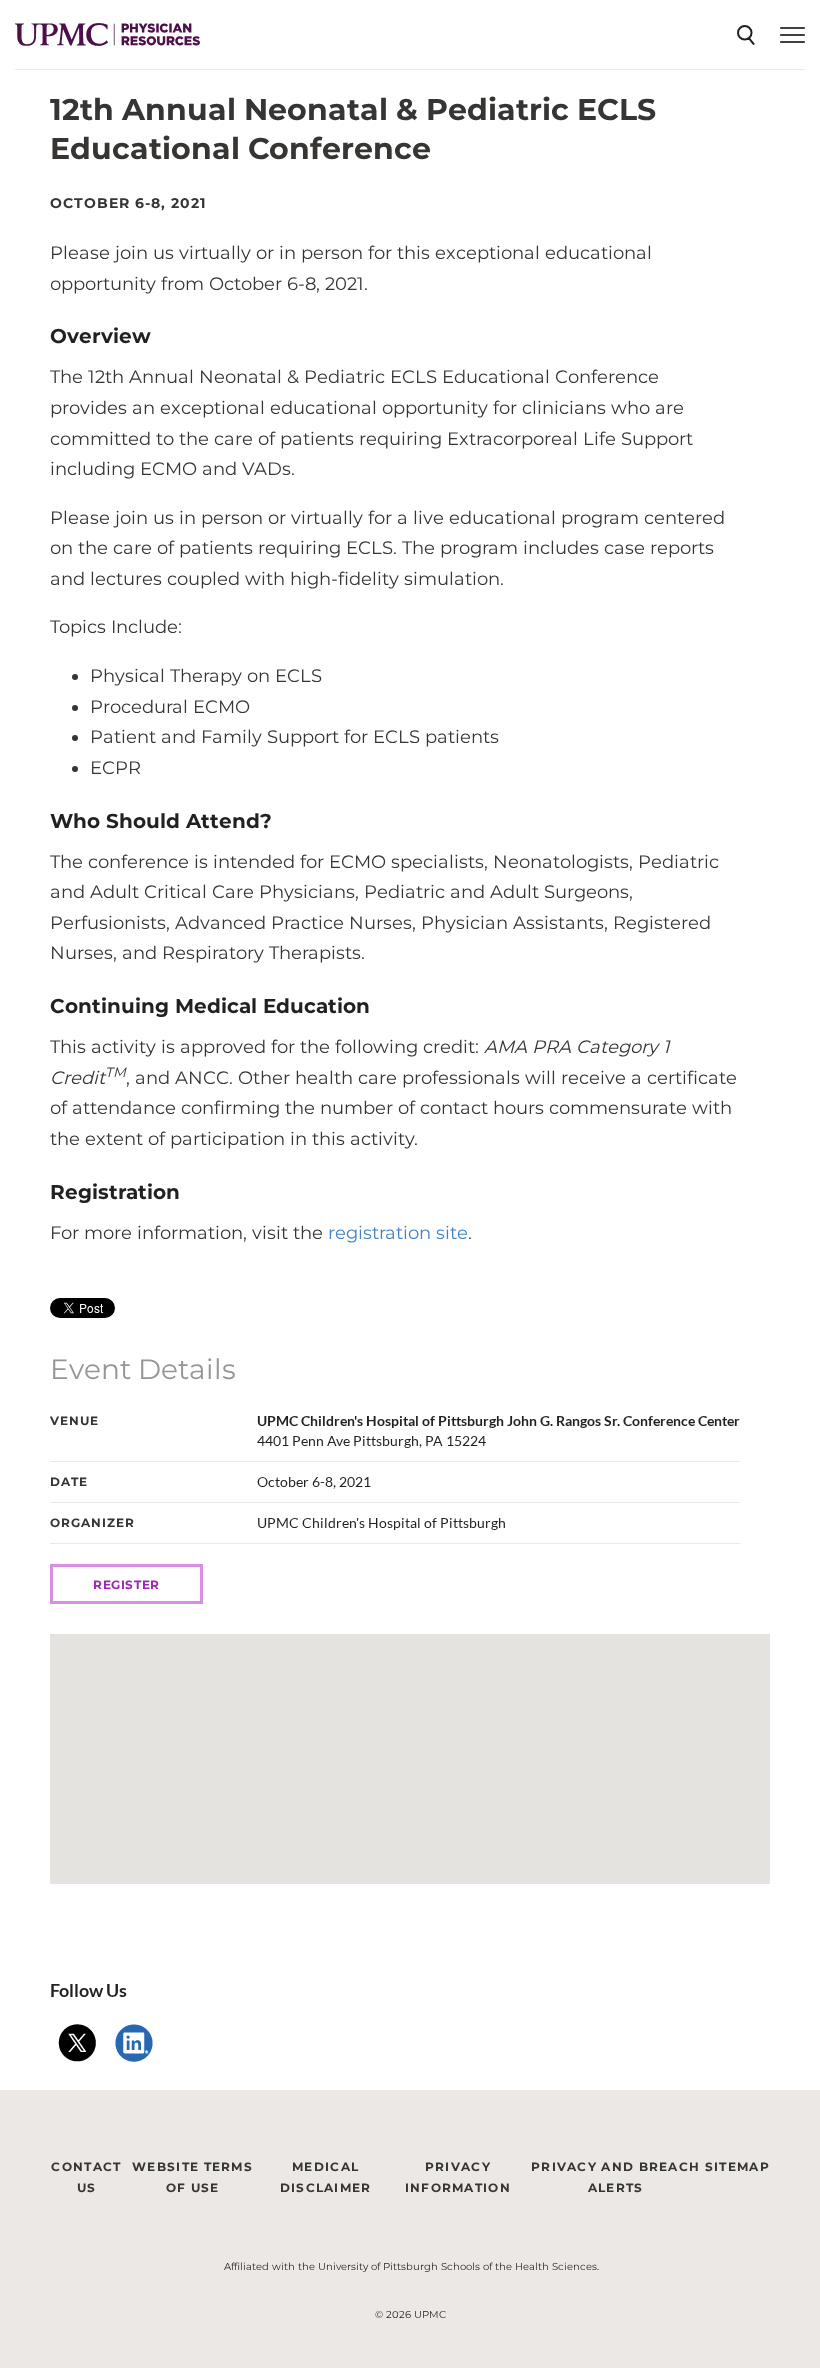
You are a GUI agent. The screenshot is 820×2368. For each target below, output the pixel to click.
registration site (398, 1233)
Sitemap (737, 2166)
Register (126, 1584)
